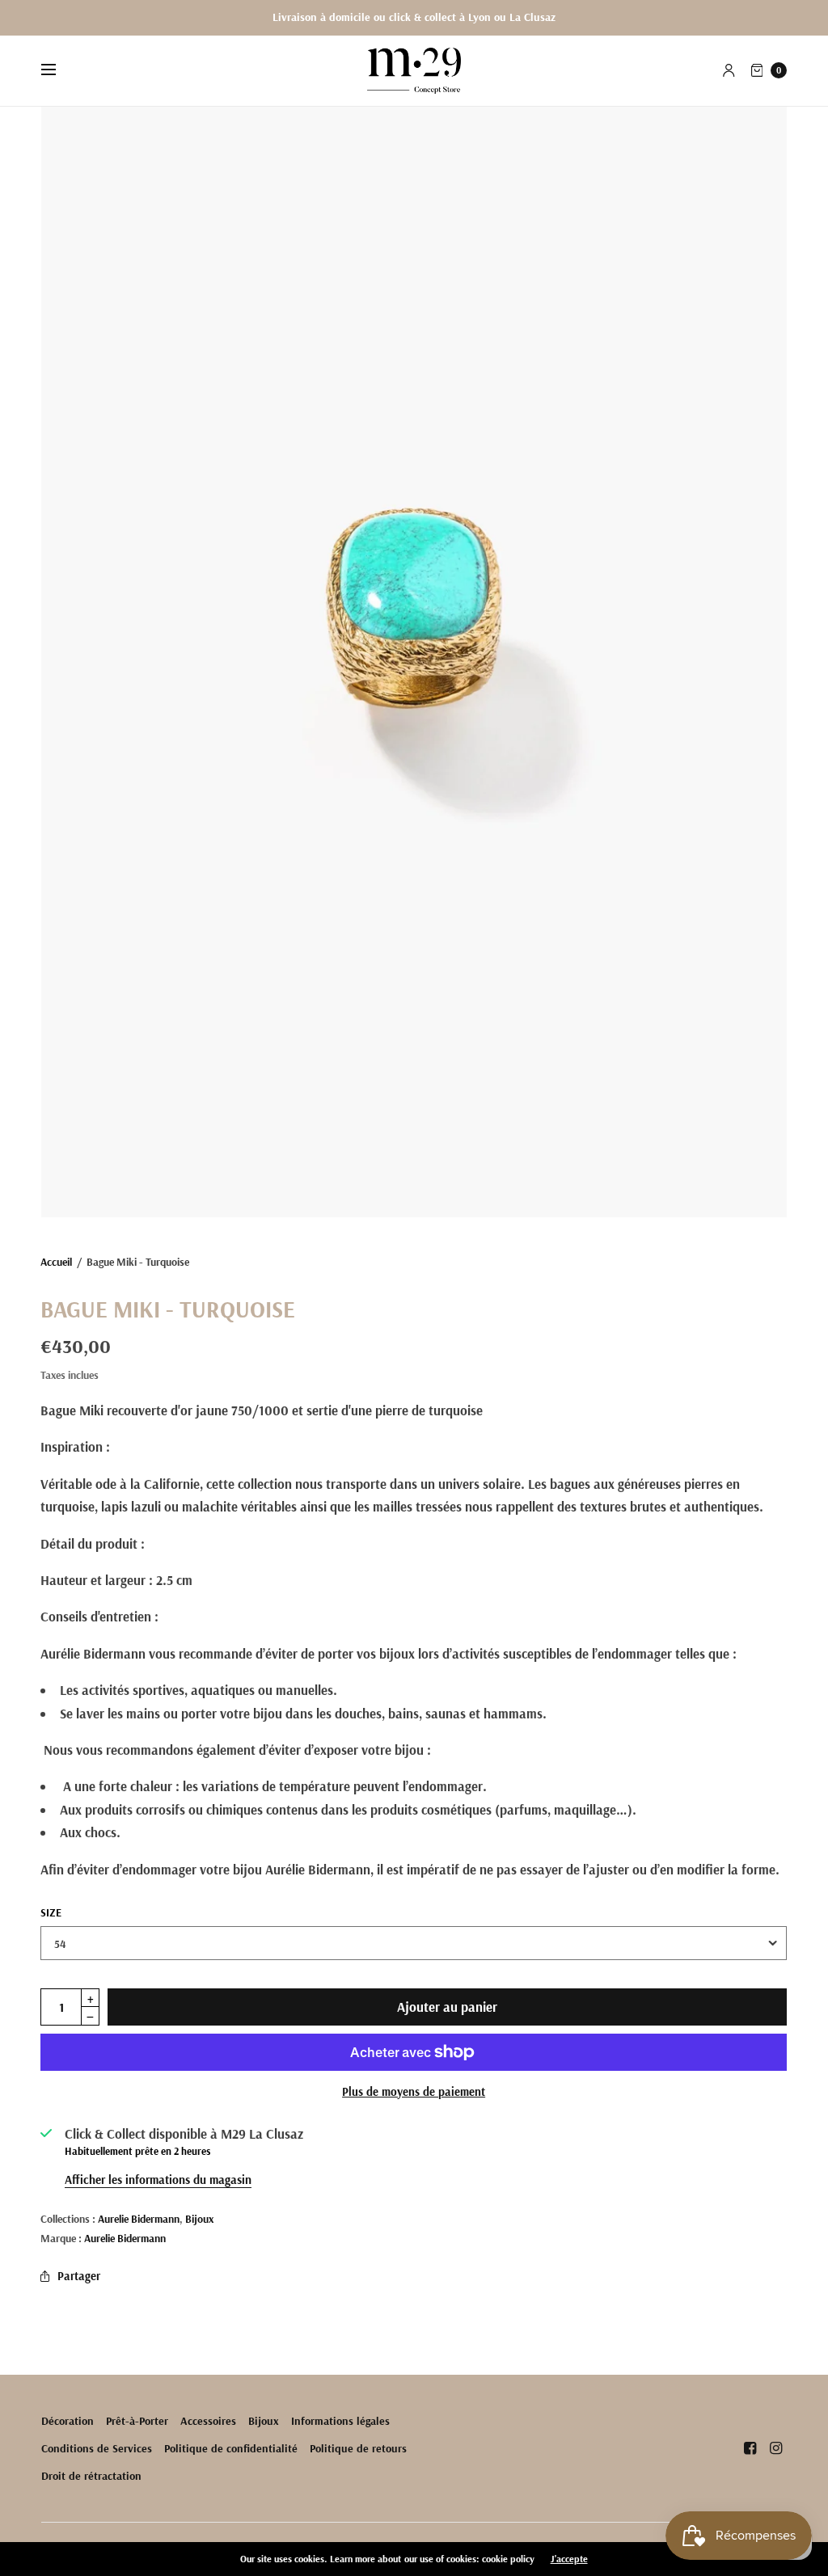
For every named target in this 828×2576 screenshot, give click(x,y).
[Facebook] (750, 2448)
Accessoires (208, 2421)
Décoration (68, 2421)
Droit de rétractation (91, 2476)
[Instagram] (775, 2448)
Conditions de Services (97, 2448)
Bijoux (199, 2218)
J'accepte (569, 2559)
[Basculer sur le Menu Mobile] (59, 70)
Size (51, 1912)
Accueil (56, 1261)
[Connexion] (729, 70)
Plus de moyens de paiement (414, 2091)
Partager (79, 2276)
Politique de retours (358, 2448)
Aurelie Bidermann (139, 2218)
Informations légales (340, 2421)
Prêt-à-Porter (137, 2421)
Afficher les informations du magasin (158, 2180)
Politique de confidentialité (231, 2448)
